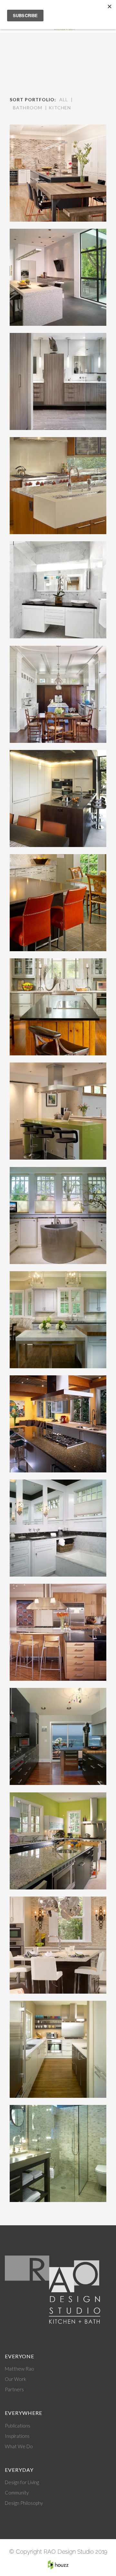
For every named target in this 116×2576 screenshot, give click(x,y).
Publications (18, 2426)
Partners (14, 2389)
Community (17, 2493)
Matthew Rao (19, 2369)
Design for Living (22, 2482)
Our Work (15, 2379)
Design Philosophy (24, 2503)
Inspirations (17, 2436)
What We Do (19, 2446)
